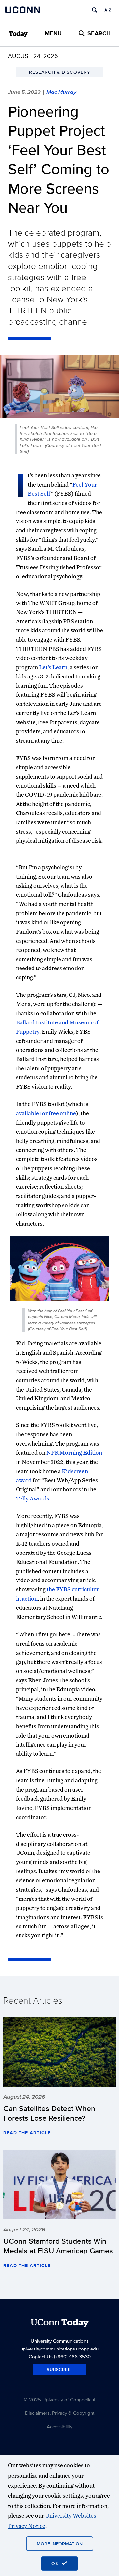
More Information (60, 2544)
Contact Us (41, 2357)
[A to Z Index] (108, 10)
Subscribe (59, 2369)
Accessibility (59, 2426)
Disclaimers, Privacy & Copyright (60, 2413)
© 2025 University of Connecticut (59, 2399)
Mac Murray (61, 92)
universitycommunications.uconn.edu (59, 2349)
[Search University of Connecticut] (95, 10)
